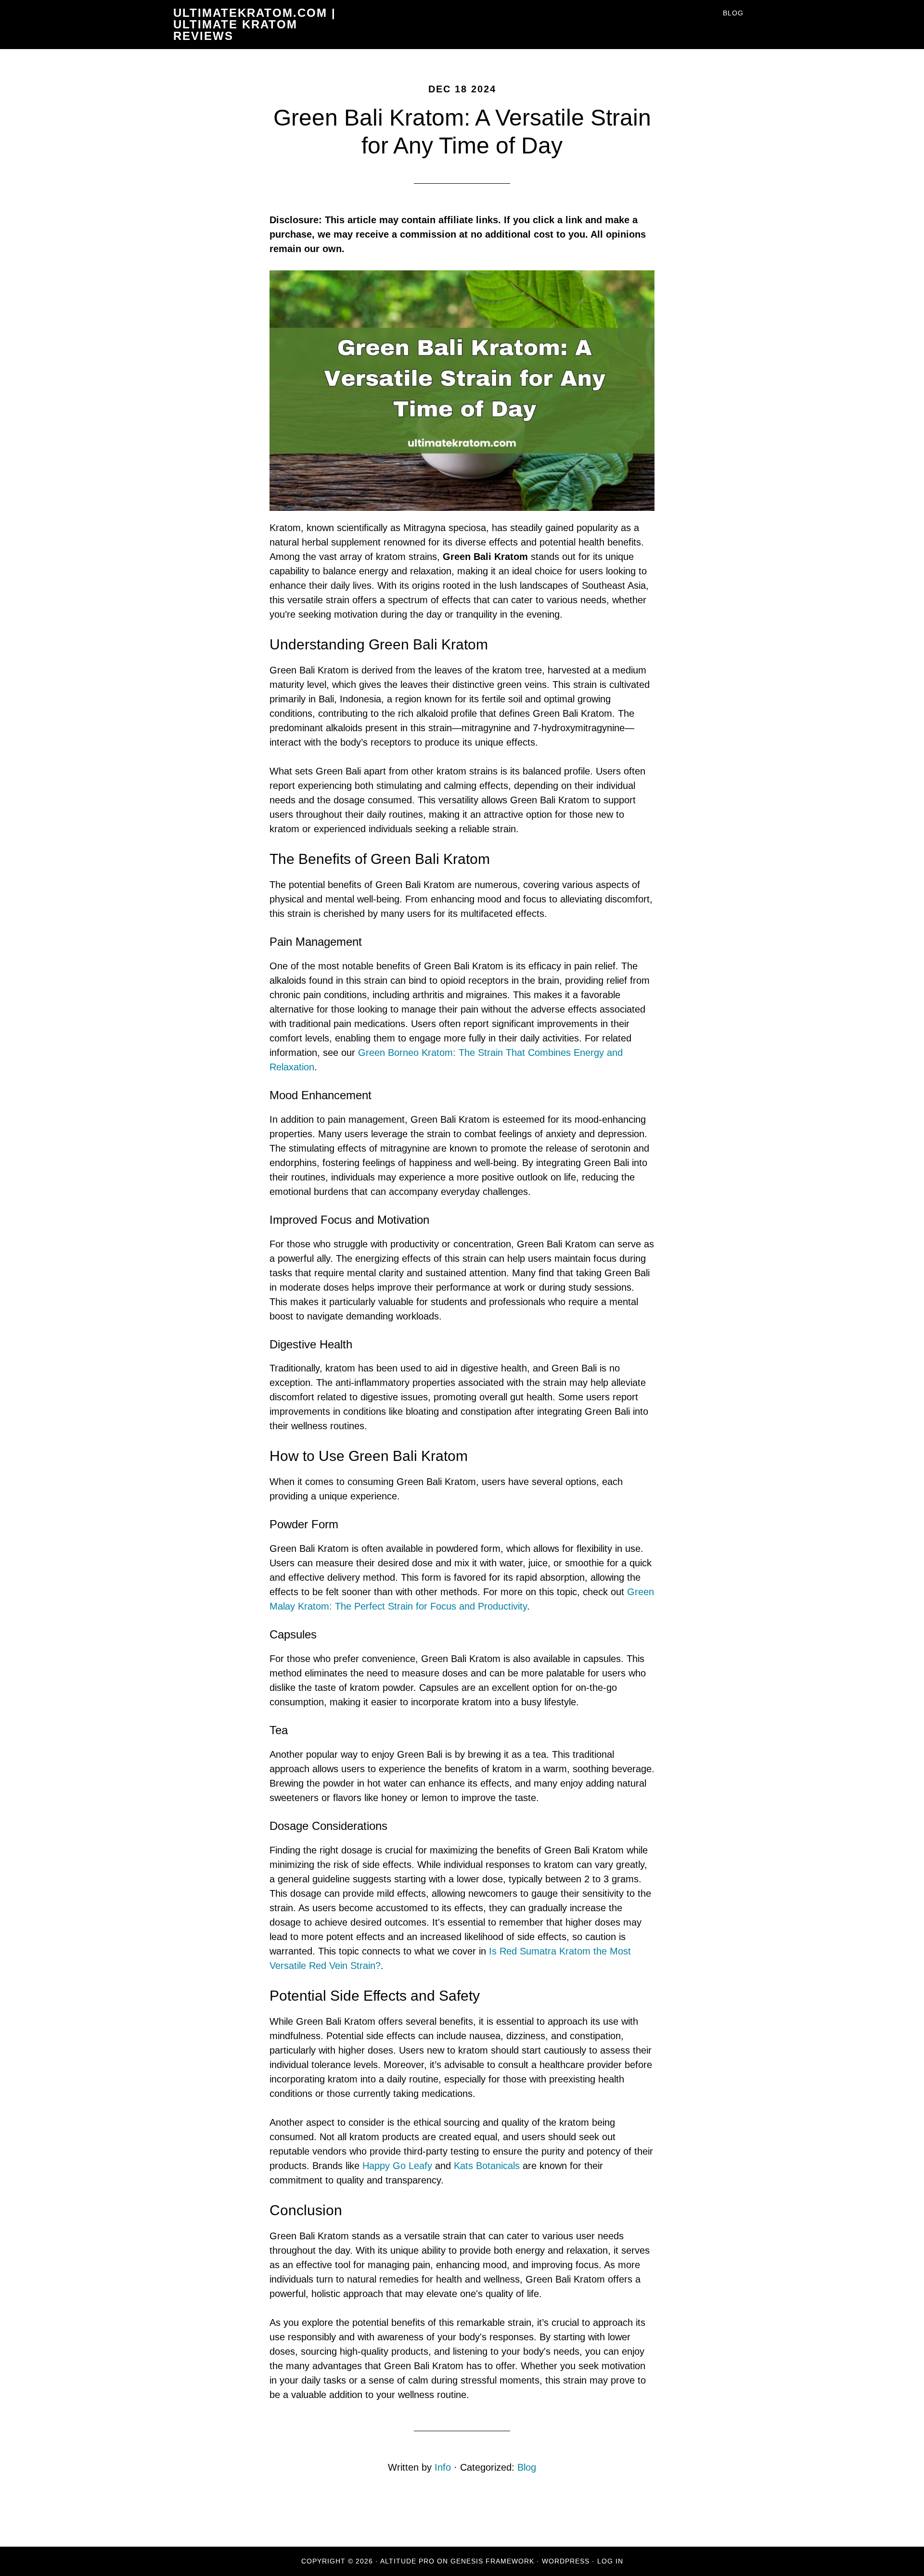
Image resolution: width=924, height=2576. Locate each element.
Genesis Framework (492, 2561)
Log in (610, 2561)
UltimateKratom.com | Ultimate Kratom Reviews (255, 24)
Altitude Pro (407, 2561)
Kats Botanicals (487, 2166)
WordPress (566, 2561)
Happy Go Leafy (397, 2166)
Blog (527, 2467)
